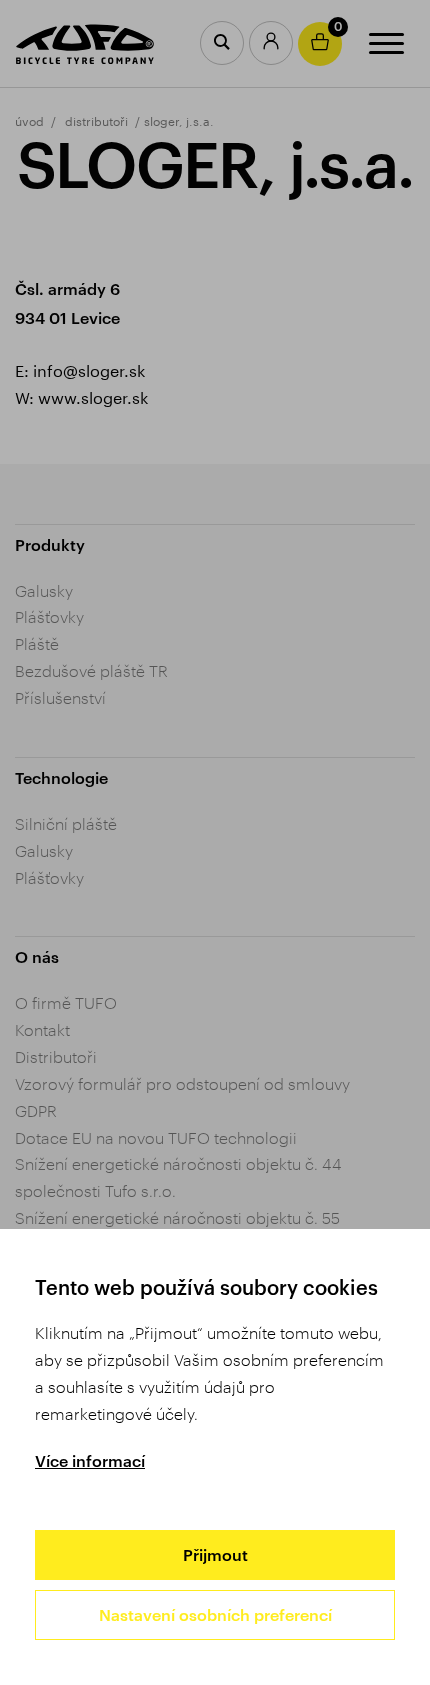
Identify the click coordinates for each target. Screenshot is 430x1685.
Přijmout (215, 1554)
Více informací (90, 1460)
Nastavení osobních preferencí (215, 1614)
